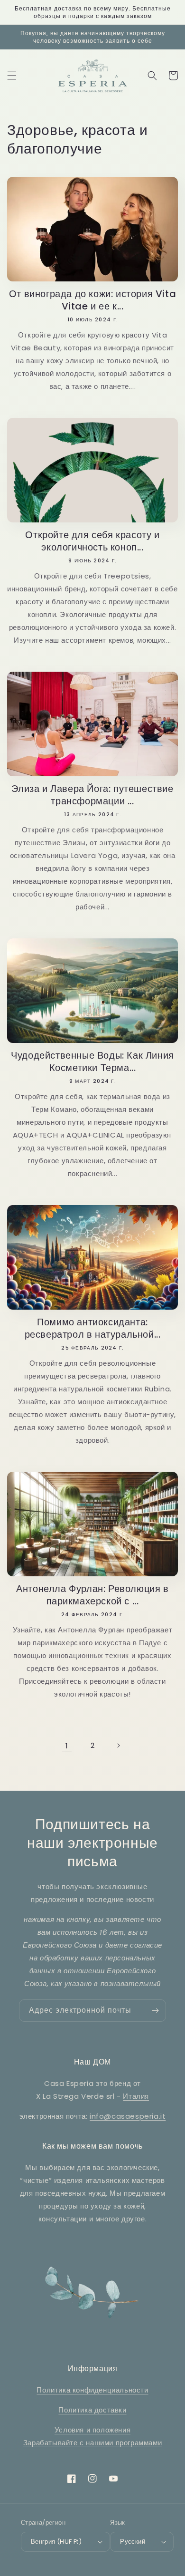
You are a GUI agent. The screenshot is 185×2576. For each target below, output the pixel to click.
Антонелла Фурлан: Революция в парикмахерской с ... (92, 1595)
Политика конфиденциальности (92, 2390)
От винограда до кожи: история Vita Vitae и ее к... (92, 300)
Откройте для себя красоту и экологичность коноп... (92, 541)
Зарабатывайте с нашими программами (92, 2443)
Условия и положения (92, 2430)
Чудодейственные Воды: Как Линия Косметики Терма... (92, 1061)
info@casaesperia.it (128, 2116)
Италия (136, 2096)
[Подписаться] (155, 2011)
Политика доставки (92, 2410)
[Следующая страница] (118, 1746)
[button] (12, 76)
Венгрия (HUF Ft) (56, 2542)
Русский (133, 2542)
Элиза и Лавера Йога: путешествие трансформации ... (92, 795)
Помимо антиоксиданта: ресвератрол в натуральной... (93, 1328)
